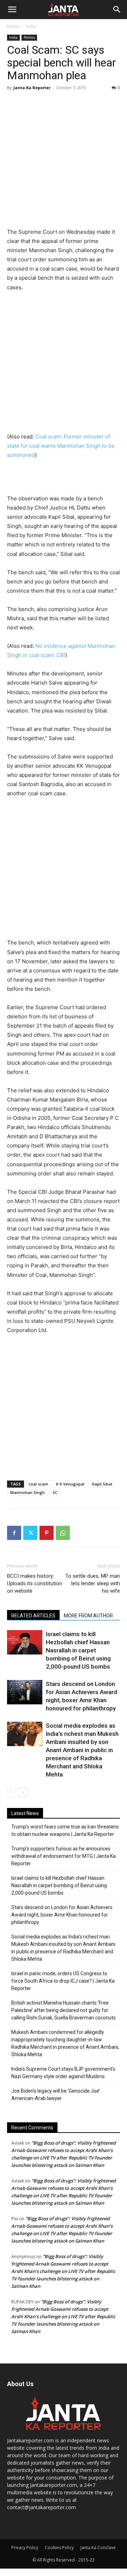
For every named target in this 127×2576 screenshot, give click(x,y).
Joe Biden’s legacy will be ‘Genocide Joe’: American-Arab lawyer (56, 2095)
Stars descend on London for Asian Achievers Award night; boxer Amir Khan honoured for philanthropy (62, 1915)
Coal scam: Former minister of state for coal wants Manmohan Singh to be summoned (61, 446)
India (31, 26)
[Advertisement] (64, 160)
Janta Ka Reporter (32, 88)
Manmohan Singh (28, 1492)
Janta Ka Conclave (98, 2548)
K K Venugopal (70, 1484)
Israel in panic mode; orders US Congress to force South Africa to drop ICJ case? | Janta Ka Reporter (63, 1981)
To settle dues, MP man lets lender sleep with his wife (93, 1583)
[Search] (117, 10)
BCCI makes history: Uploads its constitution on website (35, 1583)
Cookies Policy (59, 2548)
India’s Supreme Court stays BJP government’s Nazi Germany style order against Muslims (63, 2073)
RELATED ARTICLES (33, 1616)
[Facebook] (14, 1533)
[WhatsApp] (63, 1533)
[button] (12, 10)
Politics (29, 37)
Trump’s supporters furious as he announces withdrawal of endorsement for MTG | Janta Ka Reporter (64, 1856)
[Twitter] (30, 1533)
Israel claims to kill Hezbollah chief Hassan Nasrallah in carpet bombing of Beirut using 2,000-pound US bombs (78, 1650)
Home (13, 26)
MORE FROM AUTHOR (88, 1616)
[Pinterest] (47, 1533)
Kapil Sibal (102, 1484)
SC (55, 1492)
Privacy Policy (25, 2548)
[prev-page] (11, 1792)
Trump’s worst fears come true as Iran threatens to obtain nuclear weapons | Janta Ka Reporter (65, 1830)
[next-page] (23, 1792)
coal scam (38, 1484)
